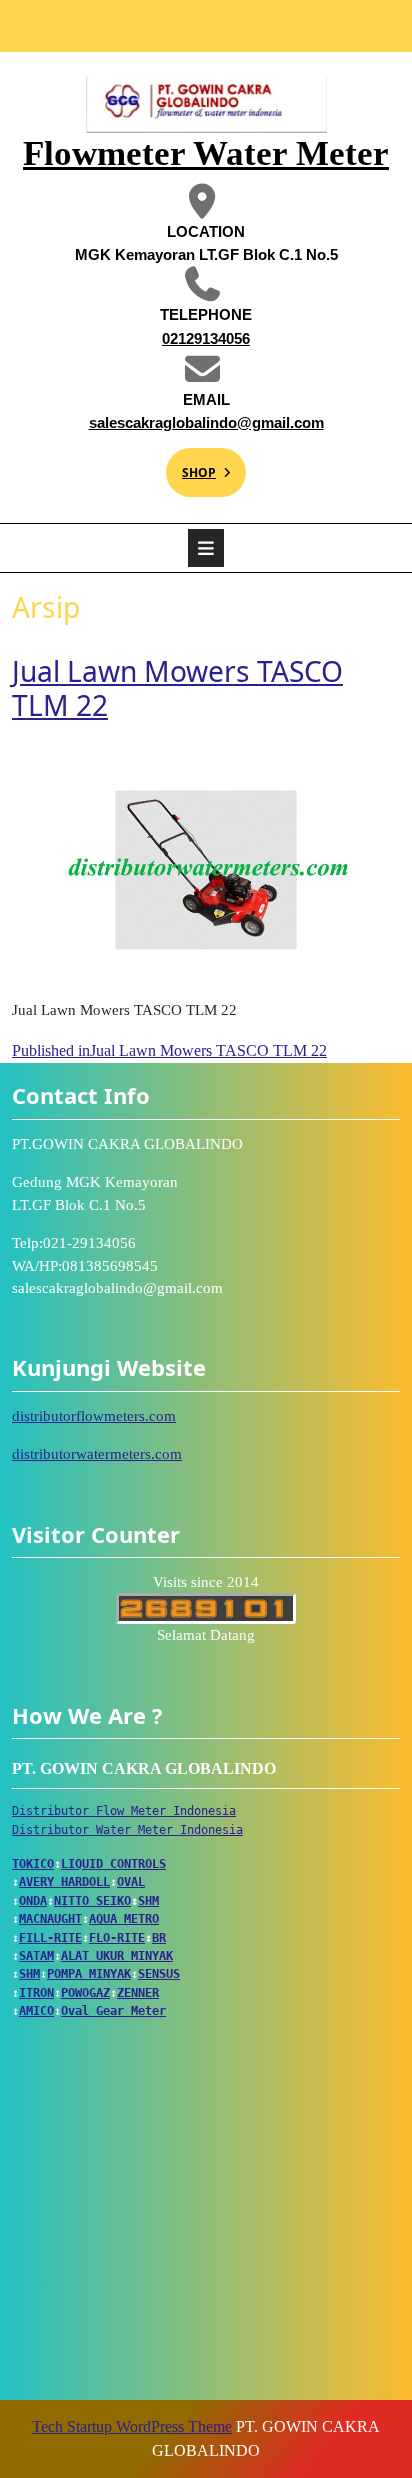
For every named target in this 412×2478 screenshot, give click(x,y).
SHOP (191, 464)
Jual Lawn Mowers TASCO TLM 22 (177, 688)
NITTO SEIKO (92, 1901)
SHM (148, 1901)
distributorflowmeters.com (94, 1416)
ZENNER (138, 1993)
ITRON (36, 1993)
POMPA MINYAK (89, 1974)
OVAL (131, 1882)
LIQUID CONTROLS (113, 1864)
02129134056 (164, 337)
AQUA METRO (124, 1919)
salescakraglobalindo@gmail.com (201, 421)
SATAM (36, 1956)
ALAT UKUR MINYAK (117, 1956)
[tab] (206, 548)
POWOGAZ (85, 1993)
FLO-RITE (117, 1938)
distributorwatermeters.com (97, 1454)
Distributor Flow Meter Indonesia (124, 1811)
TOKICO (33, 1864)
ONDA (33, 1901)
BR (159, 1938)
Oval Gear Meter (113, 2011)
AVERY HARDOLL (64, 1882)
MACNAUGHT (50, 1919)
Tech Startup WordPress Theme (132, 2426)
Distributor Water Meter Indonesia (127, 1830)
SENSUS (159, 1974)
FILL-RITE (50, 1938)
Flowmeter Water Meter (206, 153)
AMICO (36, 2011)
